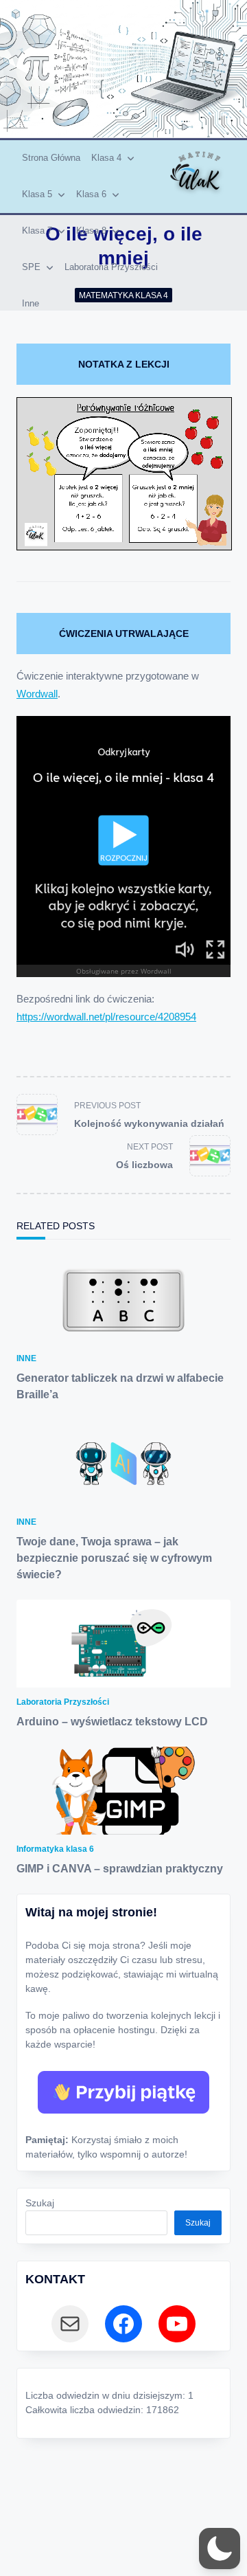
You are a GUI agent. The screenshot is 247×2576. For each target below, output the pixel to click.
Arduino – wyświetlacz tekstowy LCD (112, 1722)
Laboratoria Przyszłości (111, 267)
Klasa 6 (91, 194)
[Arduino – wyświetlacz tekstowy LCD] (123, 1644)
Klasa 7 (37, 231)
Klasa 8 (91, 231)
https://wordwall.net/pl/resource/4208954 (106, 1017)
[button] (220, 2549)
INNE (26, 1358)
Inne (31, 303)
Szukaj (40, 2203)
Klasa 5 (37, 194)
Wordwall (37, 694)
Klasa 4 (106, 158)
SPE (31, 267)
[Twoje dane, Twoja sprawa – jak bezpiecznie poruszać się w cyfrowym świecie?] (123, 1464)
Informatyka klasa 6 (55, 1849)
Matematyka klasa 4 (123, 295)
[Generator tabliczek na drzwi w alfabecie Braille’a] (123, 1300)
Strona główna (51, 158)
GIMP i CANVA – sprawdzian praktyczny (120, 1869)
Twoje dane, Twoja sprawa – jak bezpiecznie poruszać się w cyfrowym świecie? (114, 1558)
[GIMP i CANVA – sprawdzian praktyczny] (123, 1791)
